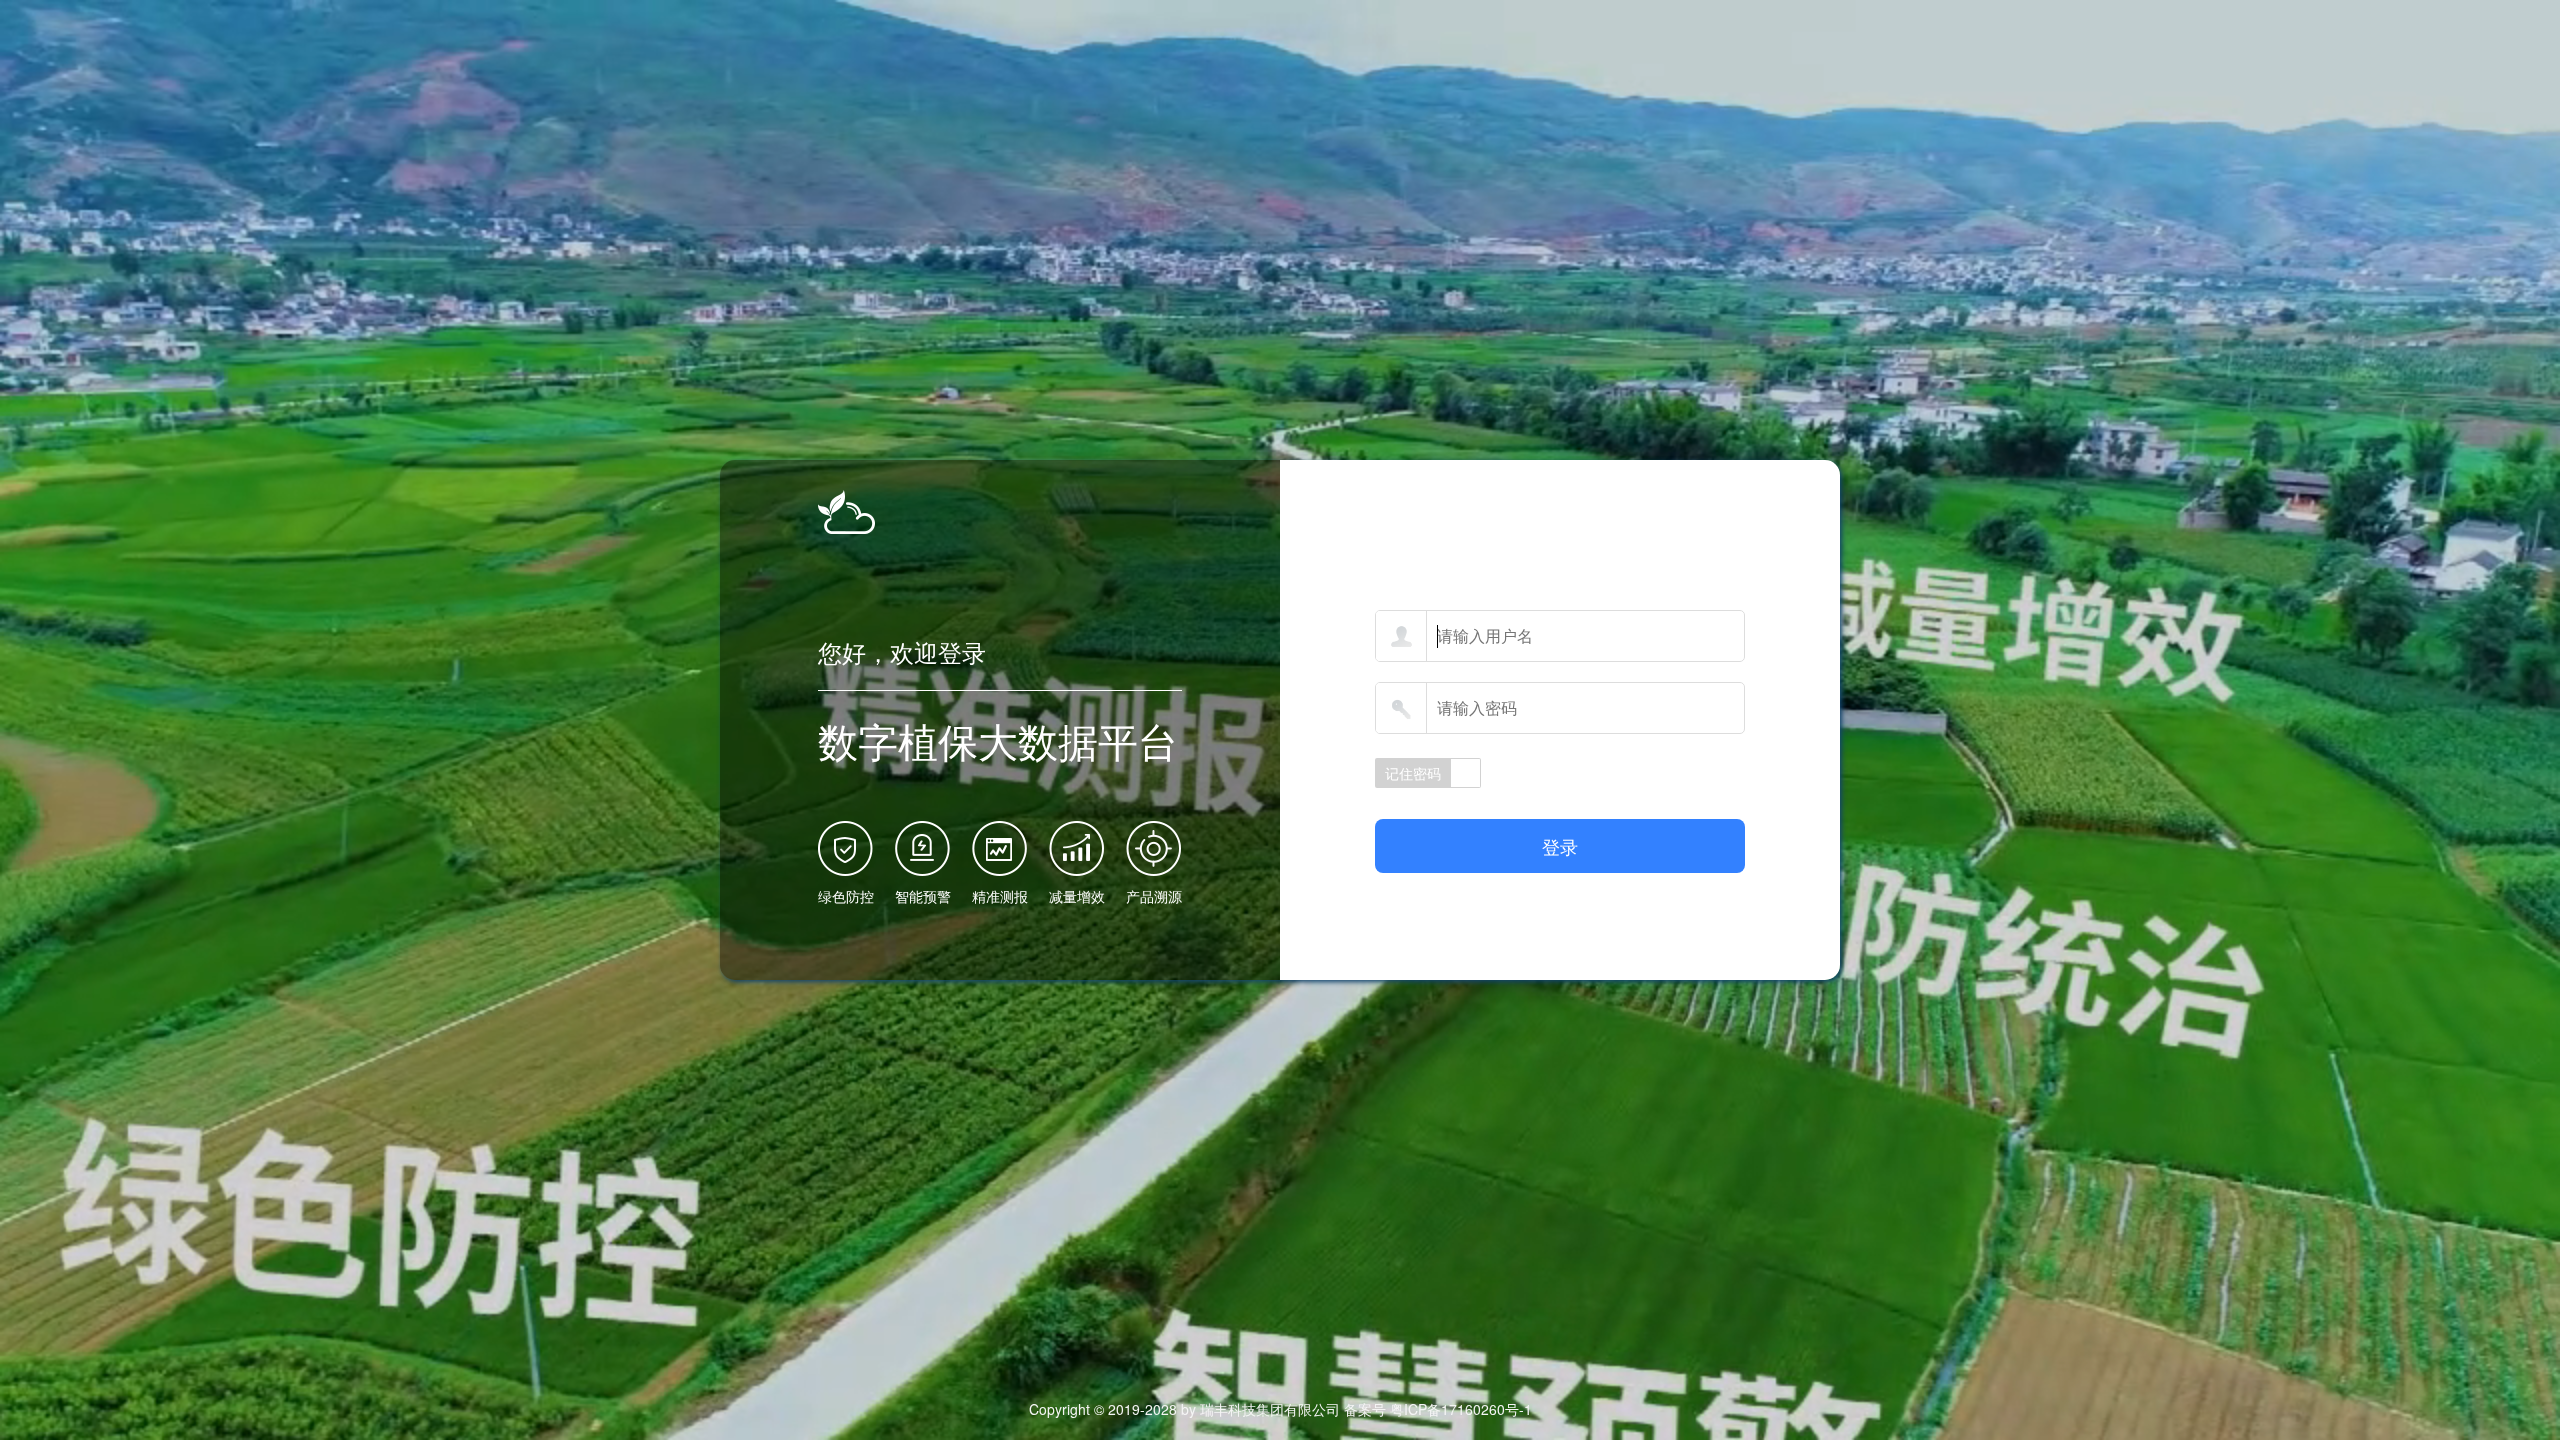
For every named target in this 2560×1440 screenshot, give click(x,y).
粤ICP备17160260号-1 (1461, 1409)
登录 (1560, 846)
